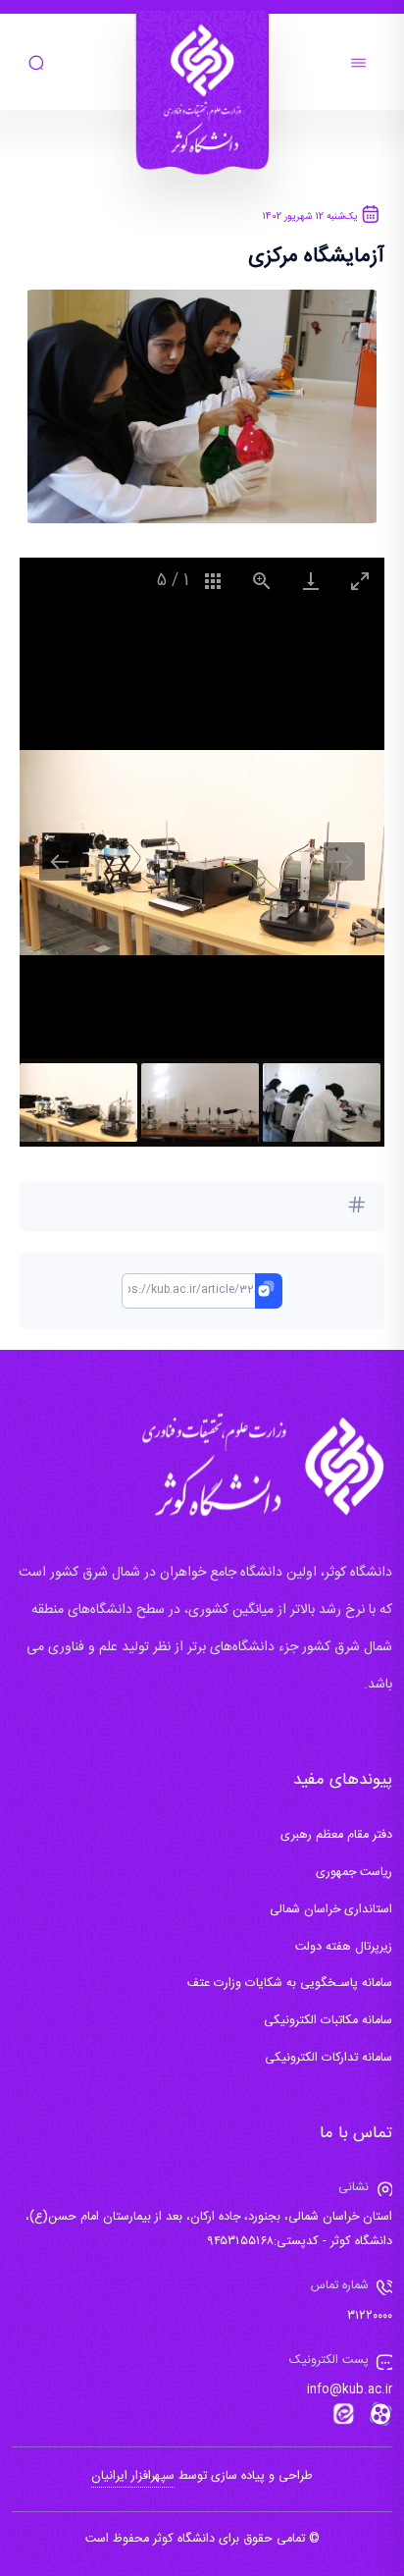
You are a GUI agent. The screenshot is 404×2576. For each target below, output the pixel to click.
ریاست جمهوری (354, 1873)
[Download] (311, 581)
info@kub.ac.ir (350, 2390)
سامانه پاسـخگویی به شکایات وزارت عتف (290, 1984)
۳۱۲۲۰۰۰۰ (370, 2316)
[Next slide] (344, 861)
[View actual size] (262, 581)
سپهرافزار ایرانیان (133, 2476)
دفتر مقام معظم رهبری (336, 1835)
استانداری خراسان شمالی (331, 1910)
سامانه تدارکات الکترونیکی (328, 2058)
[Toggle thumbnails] (213, 581)
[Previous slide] (60, 861)
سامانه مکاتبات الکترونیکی (328, 2021)
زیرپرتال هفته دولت (344, 1947)
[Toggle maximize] (360, 581)
